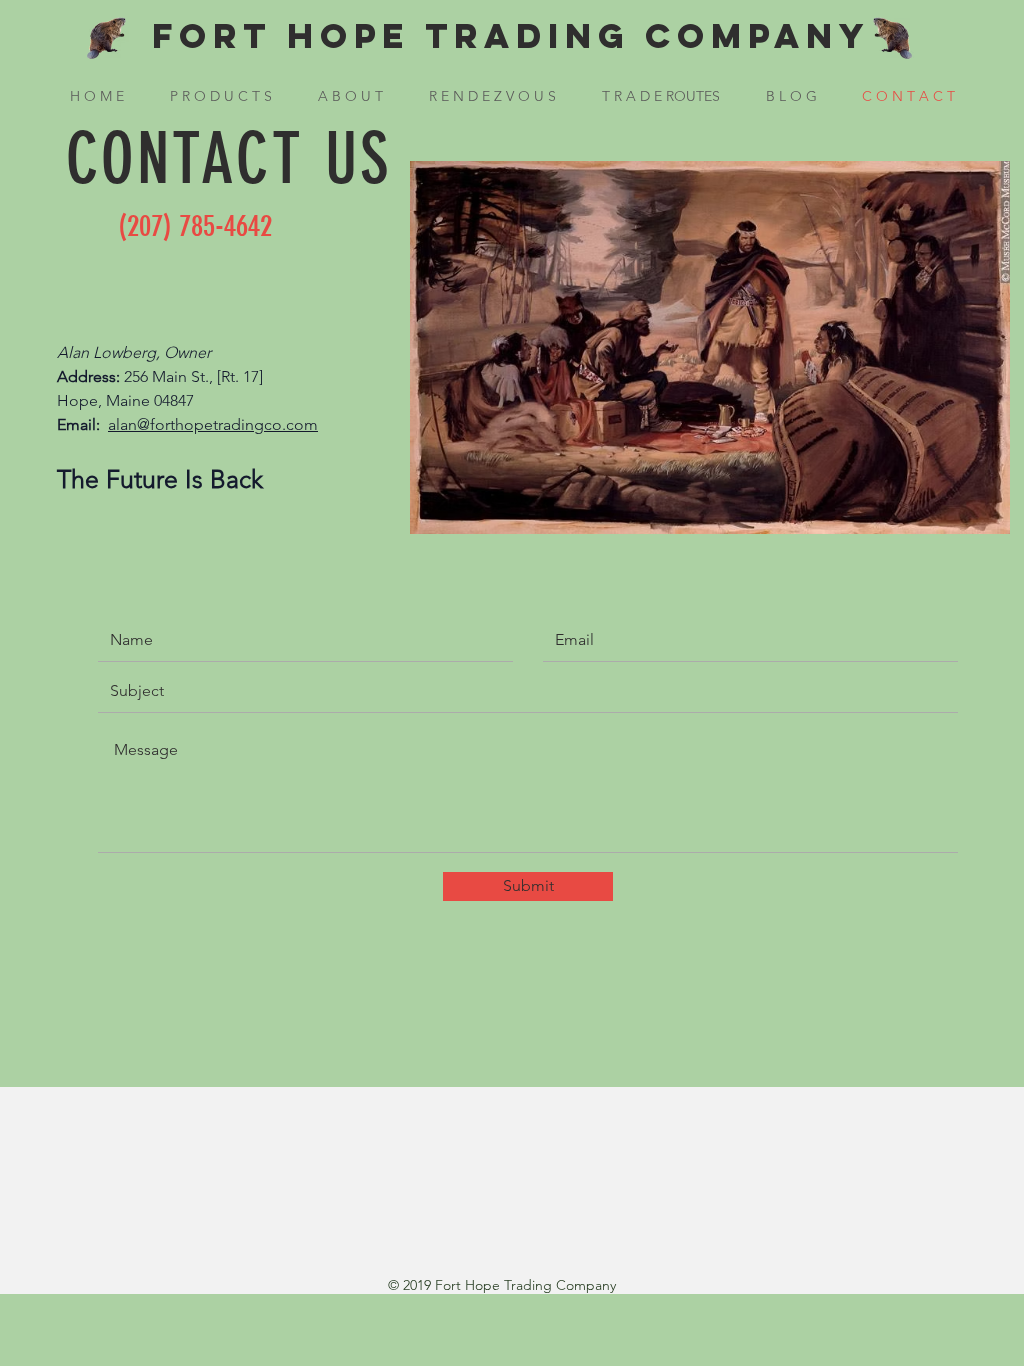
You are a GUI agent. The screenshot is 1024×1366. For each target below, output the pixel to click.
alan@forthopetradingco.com (213, 424)
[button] (221, 96)
